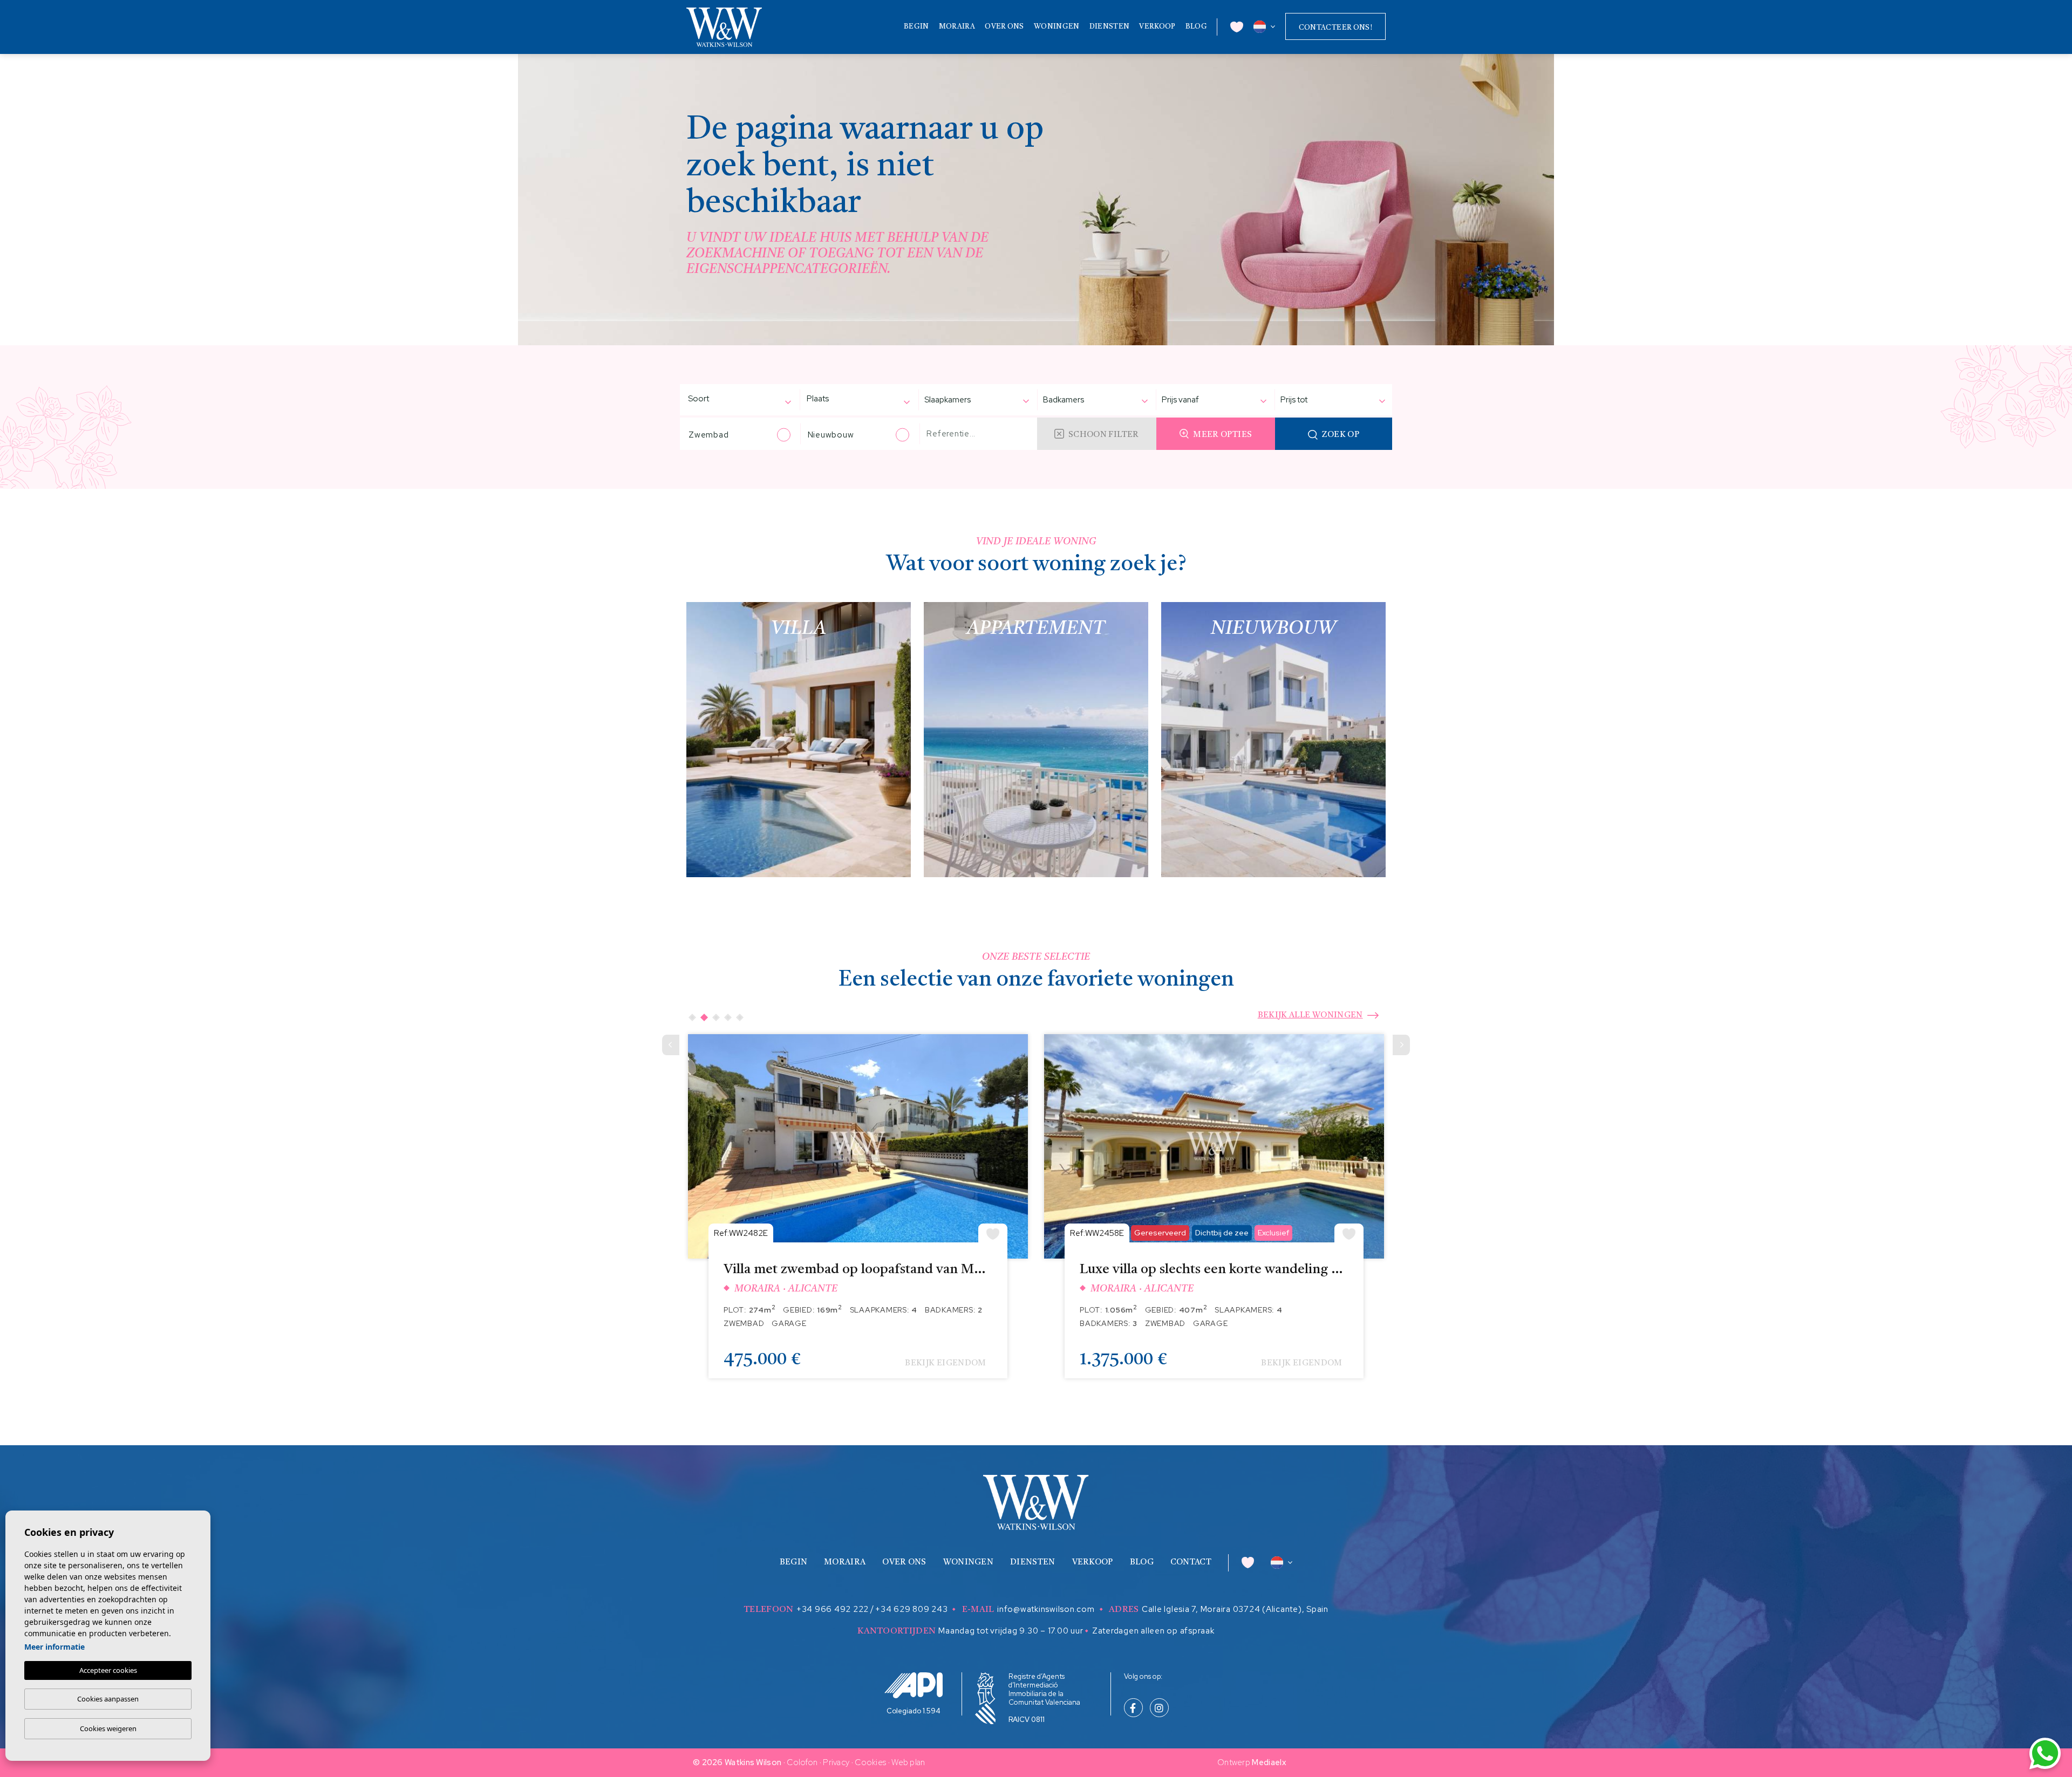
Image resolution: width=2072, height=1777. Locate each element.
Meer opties (1222, 435)
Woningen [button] (1057, 27)
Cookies (870, 1762)
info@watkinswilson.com (1046, 1609)
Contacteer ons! (1335, 28)
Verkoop (1157, 27)
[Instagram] (1159, 1709)
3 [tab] (716, 1017)
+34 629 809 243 (911, 1609)
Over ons (1004, 27)
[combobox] (734, 400)
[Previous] (671, 1045)
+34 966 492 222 (833, 1609)
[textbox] (715, 399)
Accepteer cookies (108, 1670)
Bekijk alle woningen (1310, 1016)
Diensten (1109, 27)
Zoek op (1341, 435)
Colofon (802, 1762)
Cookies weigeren (108, 1728)
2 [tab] (704, 1017)
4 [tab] (728, 1017)
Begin (916, 27)
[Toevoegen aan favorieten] (993, 1233)
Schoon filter (1104, 435)
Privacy (836, 1762)
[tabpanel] (858, 1214)
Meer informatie (54, 1647)
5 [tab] (740, 1017)
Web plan (908, 1762)
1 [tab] (692, 1017)
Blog (1196, 27)
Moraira (957, 27)
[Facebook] (1133, 1709)
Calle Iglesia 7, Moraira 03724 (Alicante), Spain (1235, 1609)
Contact (1191, 1563)
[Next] (1401, 1045)
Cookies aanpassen (108, 1699)
